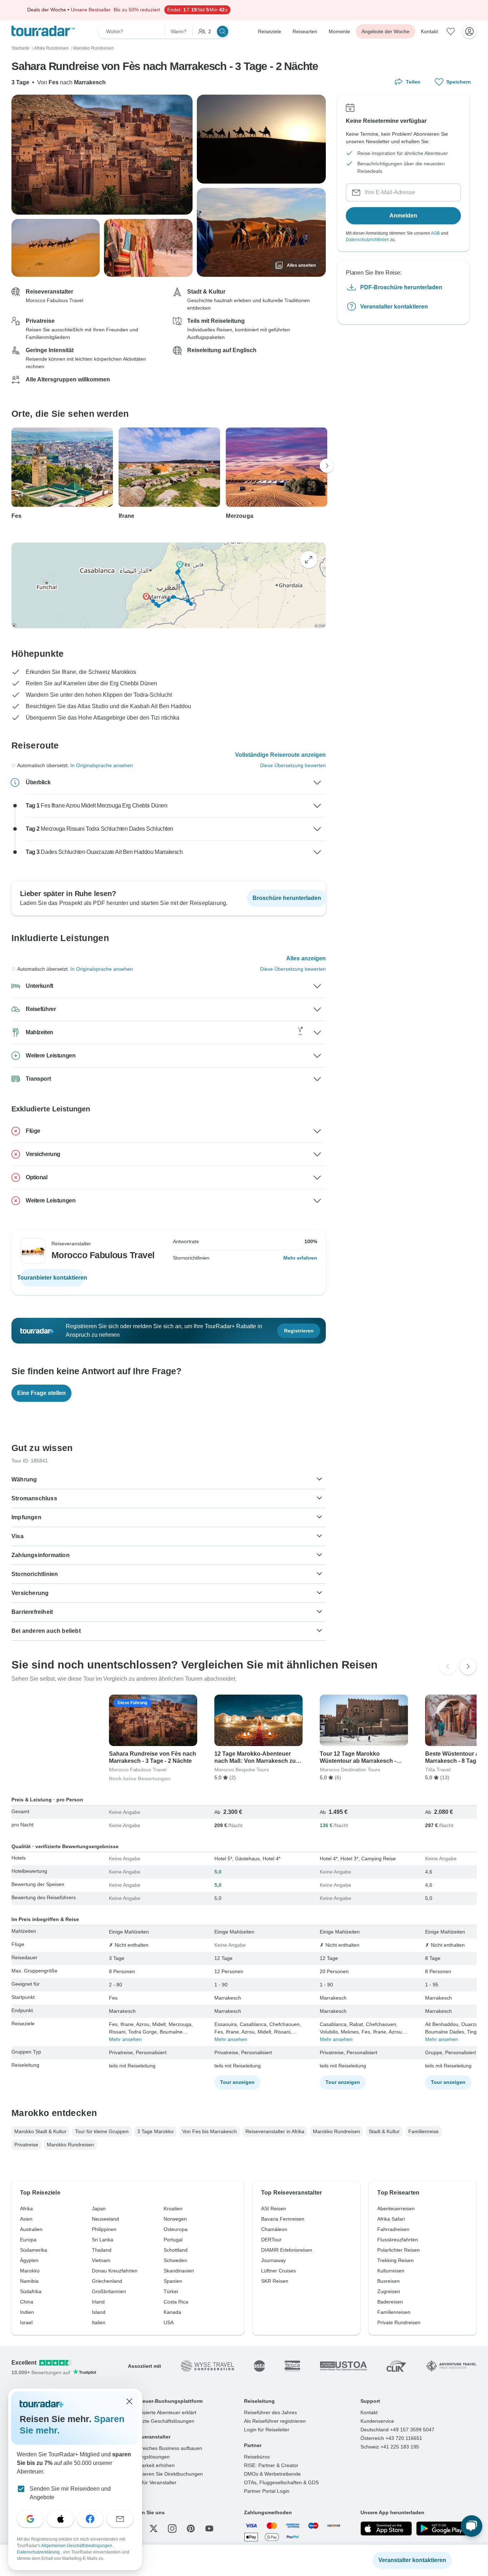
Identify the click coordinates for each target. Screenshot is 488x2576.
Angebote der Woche (385, 31)
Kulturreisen (391, 2271)
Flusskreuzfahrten (398, 2240)
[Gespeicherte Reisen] (451, 31)
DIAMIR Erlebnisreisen (287, 2250)
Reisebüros (257, 2457)
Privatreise (26, 2145)
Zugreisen (389, 2291)
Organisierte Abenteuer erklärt (162, 2412)
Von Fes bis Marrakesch (210, 2131)
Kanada (172, 2312)
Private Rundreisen (399, 2322)
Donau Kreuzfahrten (115, 2271)
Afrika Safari (391, 2219)
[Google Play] (442, 2529)
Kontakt (429, 31)
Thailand (102, 2250)
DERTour (271, 2240)
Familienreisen (394, 2312)
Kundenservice (377, 2421)
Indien (27, 2312)
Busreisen (389, 2281)
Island (99, 2312)
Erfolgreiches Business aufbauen (165, 2448)
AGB (435, 233)
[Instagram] (172, 2529)
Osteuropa (176, 2229)
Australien (31, 2229)
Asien (26, 2219)
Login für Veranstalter (152, 2482)
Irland (98, 2302)
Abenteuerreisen (396, 2209)
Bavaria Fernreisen (283, 2219)
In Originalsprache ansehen (102, 765)
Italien (99, 2322)
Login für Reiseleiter (267, 2430)
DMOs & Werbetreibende (272, 2474)
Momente (339, 31)
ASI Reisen (274, 2209)
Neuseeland (105, 2219)
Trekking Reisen (395, 2260)
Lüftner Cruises (278, 2271)
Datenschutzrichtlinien (367, 240)
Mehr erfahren (300, 1258)
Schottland (176, 2250)
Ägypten (29, 2260)
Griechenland (107, 2281)
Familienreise (424, 2131)
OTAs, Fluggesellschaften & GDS (281, 2482)
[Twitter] (154, 2529)
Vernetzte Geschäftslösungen (161, 2421)
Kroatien (173, 2209)
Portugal (173, 2240)
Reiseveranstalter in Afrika (275, 2131)
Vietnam (101, 2260)
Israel (26, 2322)
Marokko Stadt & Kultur (40, 2131)
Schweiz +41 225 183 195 (390, 2447)
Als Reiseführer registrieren (275, 2421)
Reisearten (305, 31)
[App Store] (386, 2529)
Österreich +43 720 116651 (391, 2438)
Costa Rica (176, 2302)
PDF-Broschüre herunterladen (401, 287)
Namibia (29, 2281)
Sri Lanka (103, 2240)
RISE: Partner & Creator (271, 2465)
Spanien (173, 2281)
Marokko (30, 2271)
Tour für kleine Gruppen (102, 2131)
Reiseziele (270, 31)
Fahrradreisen (393, 2229)
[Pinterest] (191, 2529)
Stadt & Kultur (384, 2131)
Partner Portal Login (267, 2491)
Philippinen (104, 2229)
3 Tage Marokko (155, 2131)
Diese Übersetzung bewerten (293, 765)
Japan (99, 2209)
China (27, 2302)
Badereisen (390, 2302)
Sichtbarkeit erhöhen (151, 2465)
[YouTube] (209, 2529)
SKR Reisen (275, 2281)
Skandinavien (179, 2271)
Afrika (26, 2209)
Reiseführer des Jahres (270, 2412)
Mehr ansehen (125, 2039)
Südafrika (31, 2291)
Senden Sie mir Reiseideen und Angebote (70, 2493)
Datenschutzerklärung (39, 2552)
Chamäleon (274, 2229)
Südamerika (34, 2250)
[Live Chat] (472, 2526)
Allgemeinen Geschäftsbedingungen (77, 2546)
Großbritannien (109, 2291)
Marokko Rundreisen (337, 2131)
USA (169, 2322)
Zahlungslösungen (149, 2457)
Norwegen (175, 2219)
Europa (28, 2240)
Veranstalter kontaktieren (394, 306)
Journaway (273, 2260)
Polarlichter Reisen (399, 2250)
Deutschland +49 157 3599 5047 (397, 2430)
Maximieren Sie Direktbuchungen (165, 2474)
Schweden (175, 2260)
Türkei (171, 2291)
